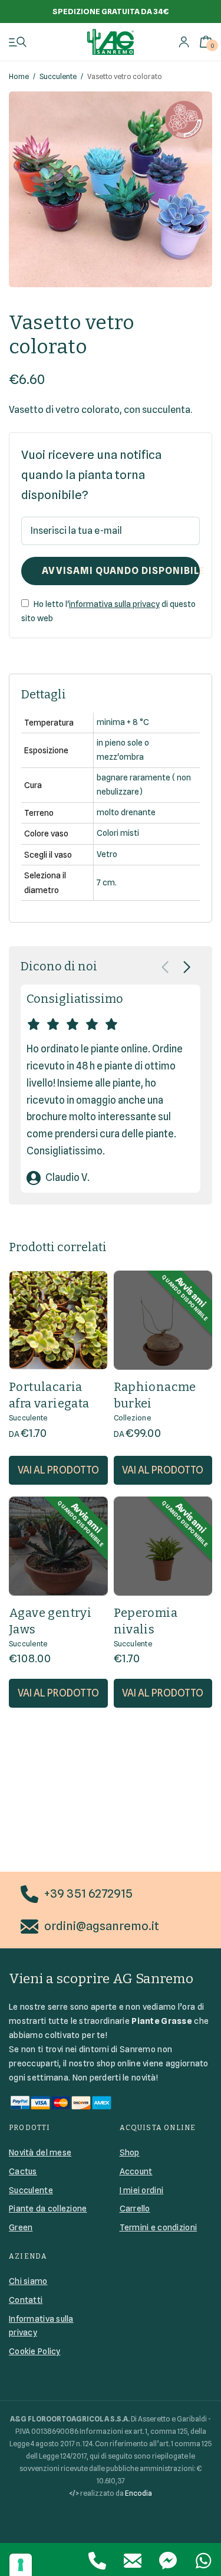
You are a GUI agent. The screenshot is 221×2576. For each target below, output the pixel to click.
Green (21, 2227)
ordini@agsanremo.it (102, 1926)
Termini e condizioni (159, 2227)
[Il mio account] (184, 42)
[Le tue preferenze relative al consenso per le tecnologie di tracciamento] (21, 2565)
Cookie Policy (35, 2351)
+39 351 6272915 (88, 1894)
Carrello (135, 2209)
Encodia (138, 2493)
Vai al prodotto (58, 1470)
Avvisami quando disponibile (121, 571)
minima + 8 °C (123, 722)
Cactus (23, 2171)
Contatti (26, 2300)
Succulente (58, 76)
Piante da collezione (48, 2209)
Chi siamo (28, 2281)
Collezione (132, 1418)
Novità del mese (40, 2152)
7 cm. (107, 882)
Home (19, 76)
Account (136, 2171)
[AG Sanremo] (111, 42)
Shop (130, 2152)
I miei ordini (142, 2190)
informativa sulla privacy (114, 604)
